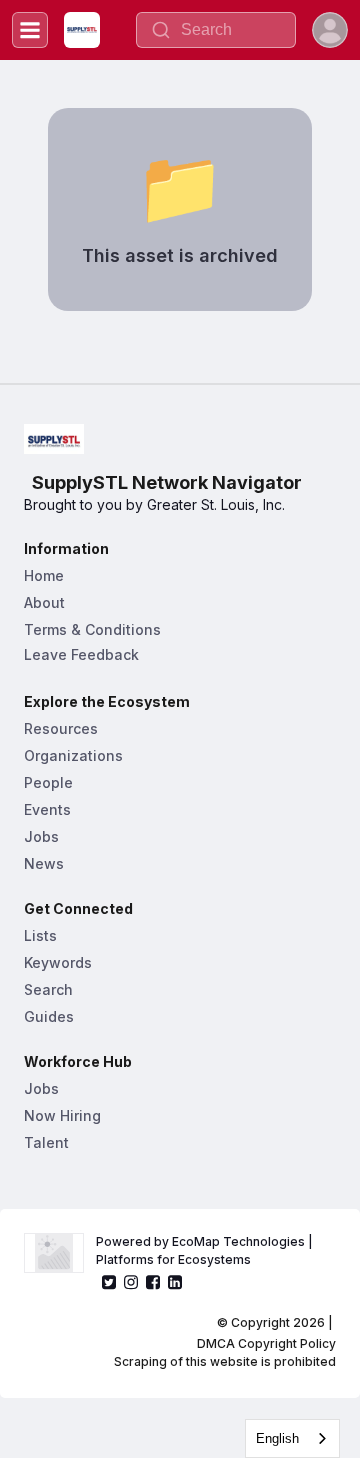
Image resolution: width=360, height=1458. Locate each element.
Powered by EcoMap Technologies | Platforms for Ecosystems (206, 1250)
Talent (46, 1142)
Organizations (73, 755)
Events (47, 809)
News (44, 863)
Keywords (58, 962)
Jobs (41, 836)
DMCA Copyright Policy (266, 1343)
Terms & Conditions (92, 629)
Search (48, 989)
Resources (61, 728)
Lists (40, 935)
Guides (49, 1016)
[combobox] (292, 1438)
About (44, 602)
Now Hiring (62, 1115)
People (48, 782)
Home (44, 575)
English (277, 1438)
